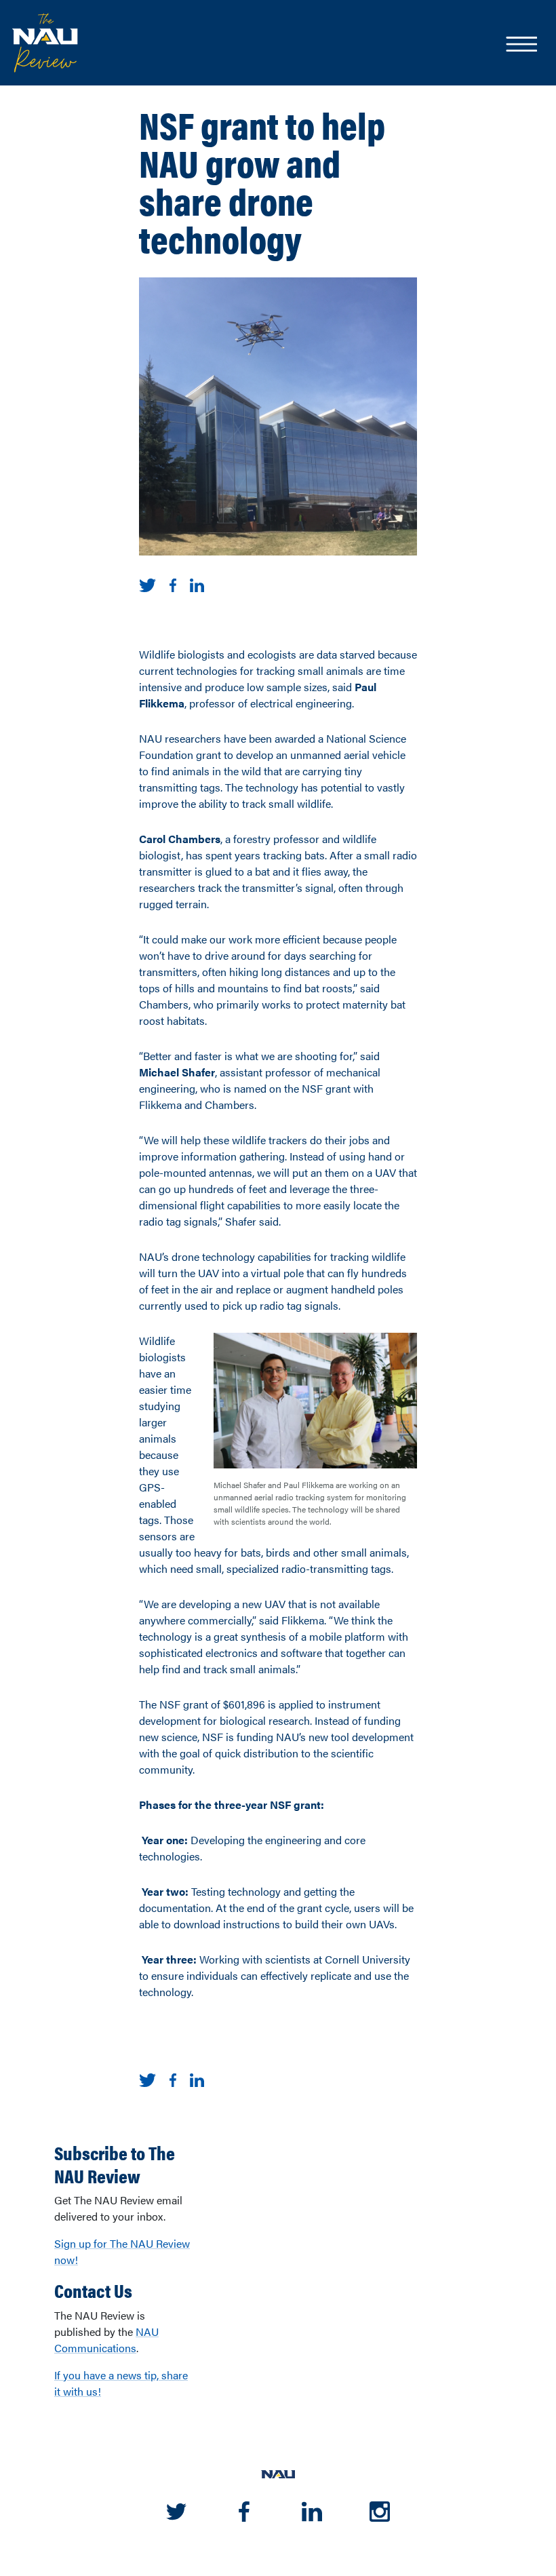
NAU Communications (106, 2340)
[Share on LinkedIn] (197, 584)
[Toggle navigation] (521, 45)
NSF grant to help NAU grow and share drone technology (262, 181)
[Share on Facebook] (173, 584)
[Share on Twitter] (147, 584)
